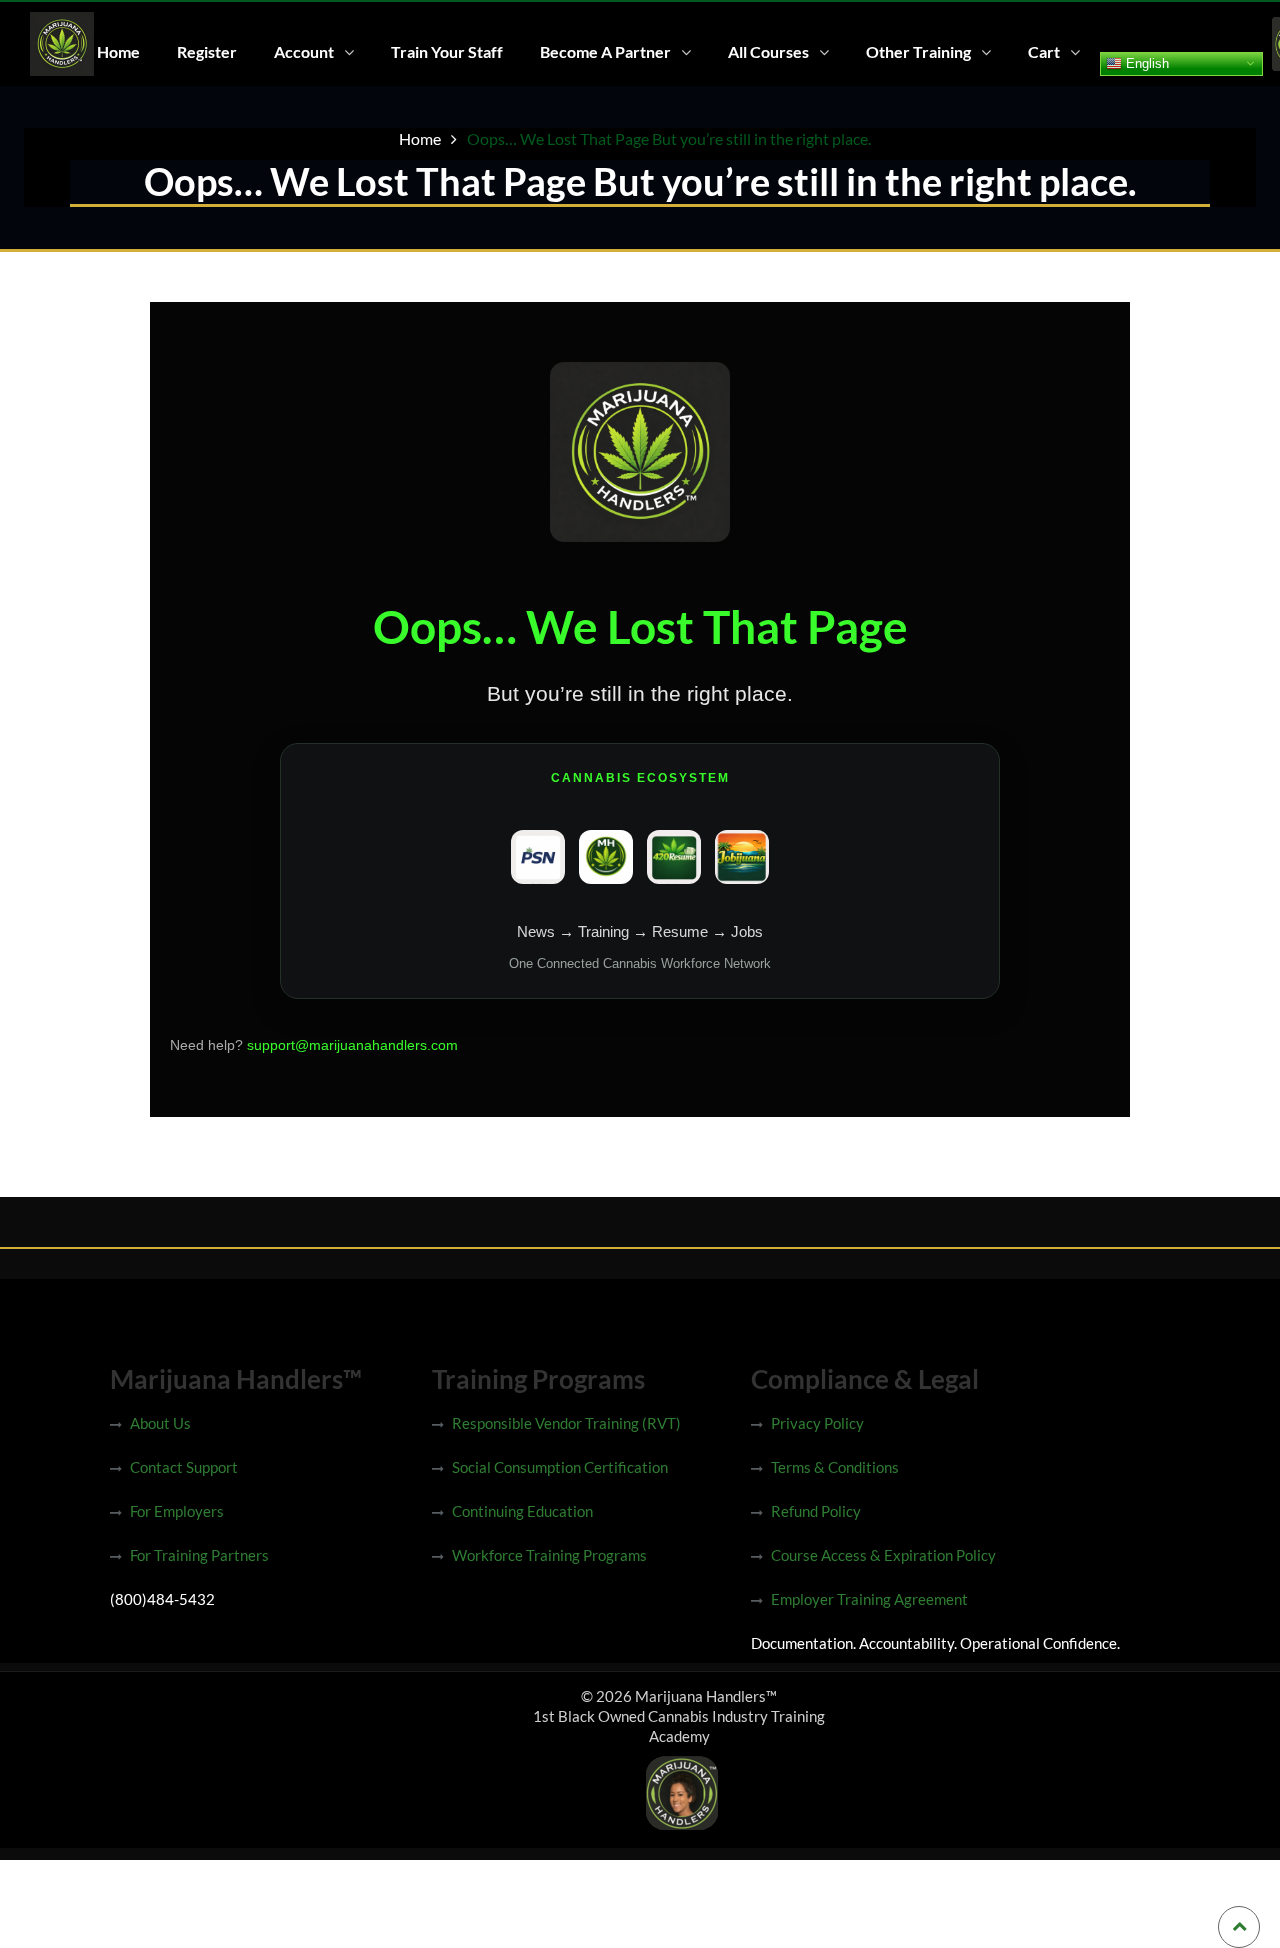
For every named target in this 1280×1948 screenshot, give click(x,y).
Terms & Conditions (835, 1467)
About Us (160, 1423)
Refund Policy (816, 1511)
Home (118, 51)
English (1145, 62)
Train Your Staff (447, 51)
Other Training (918, 51)
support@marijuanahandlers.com (352, 1045)
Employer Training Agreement (869, 1599)
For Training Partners (199, 1555)
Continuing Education (522, 1511)
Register (207, 51)
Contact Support (184, 1467)
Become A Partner (605, 51)
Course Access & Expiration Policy (883, 1555)
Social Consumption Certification (560, 1467)
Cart (1044, 51)
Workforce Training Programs (549, 1555)
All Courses (768, 51)
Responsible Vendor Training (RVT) (566, 1423)
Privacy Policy (817, 1423)
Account (304, 51)
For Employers (177, 1511)
